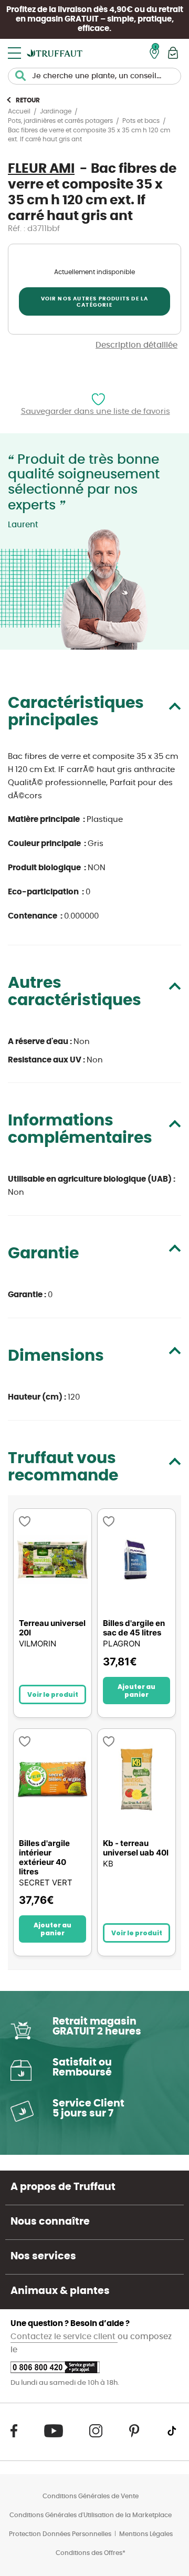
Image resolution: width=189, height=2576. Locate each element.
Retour (28, 100)
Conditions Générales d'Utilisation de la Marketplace (91, 2515)
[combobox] (94, 76)
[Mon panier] (173, 53)
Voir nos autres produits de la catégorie (95, 302)
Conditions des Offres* (91, 2553)
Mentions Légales (146, 2534)
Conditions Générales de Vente (91, 2496)
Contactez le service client (64, 2337)
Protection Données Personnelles (60, 2534)
